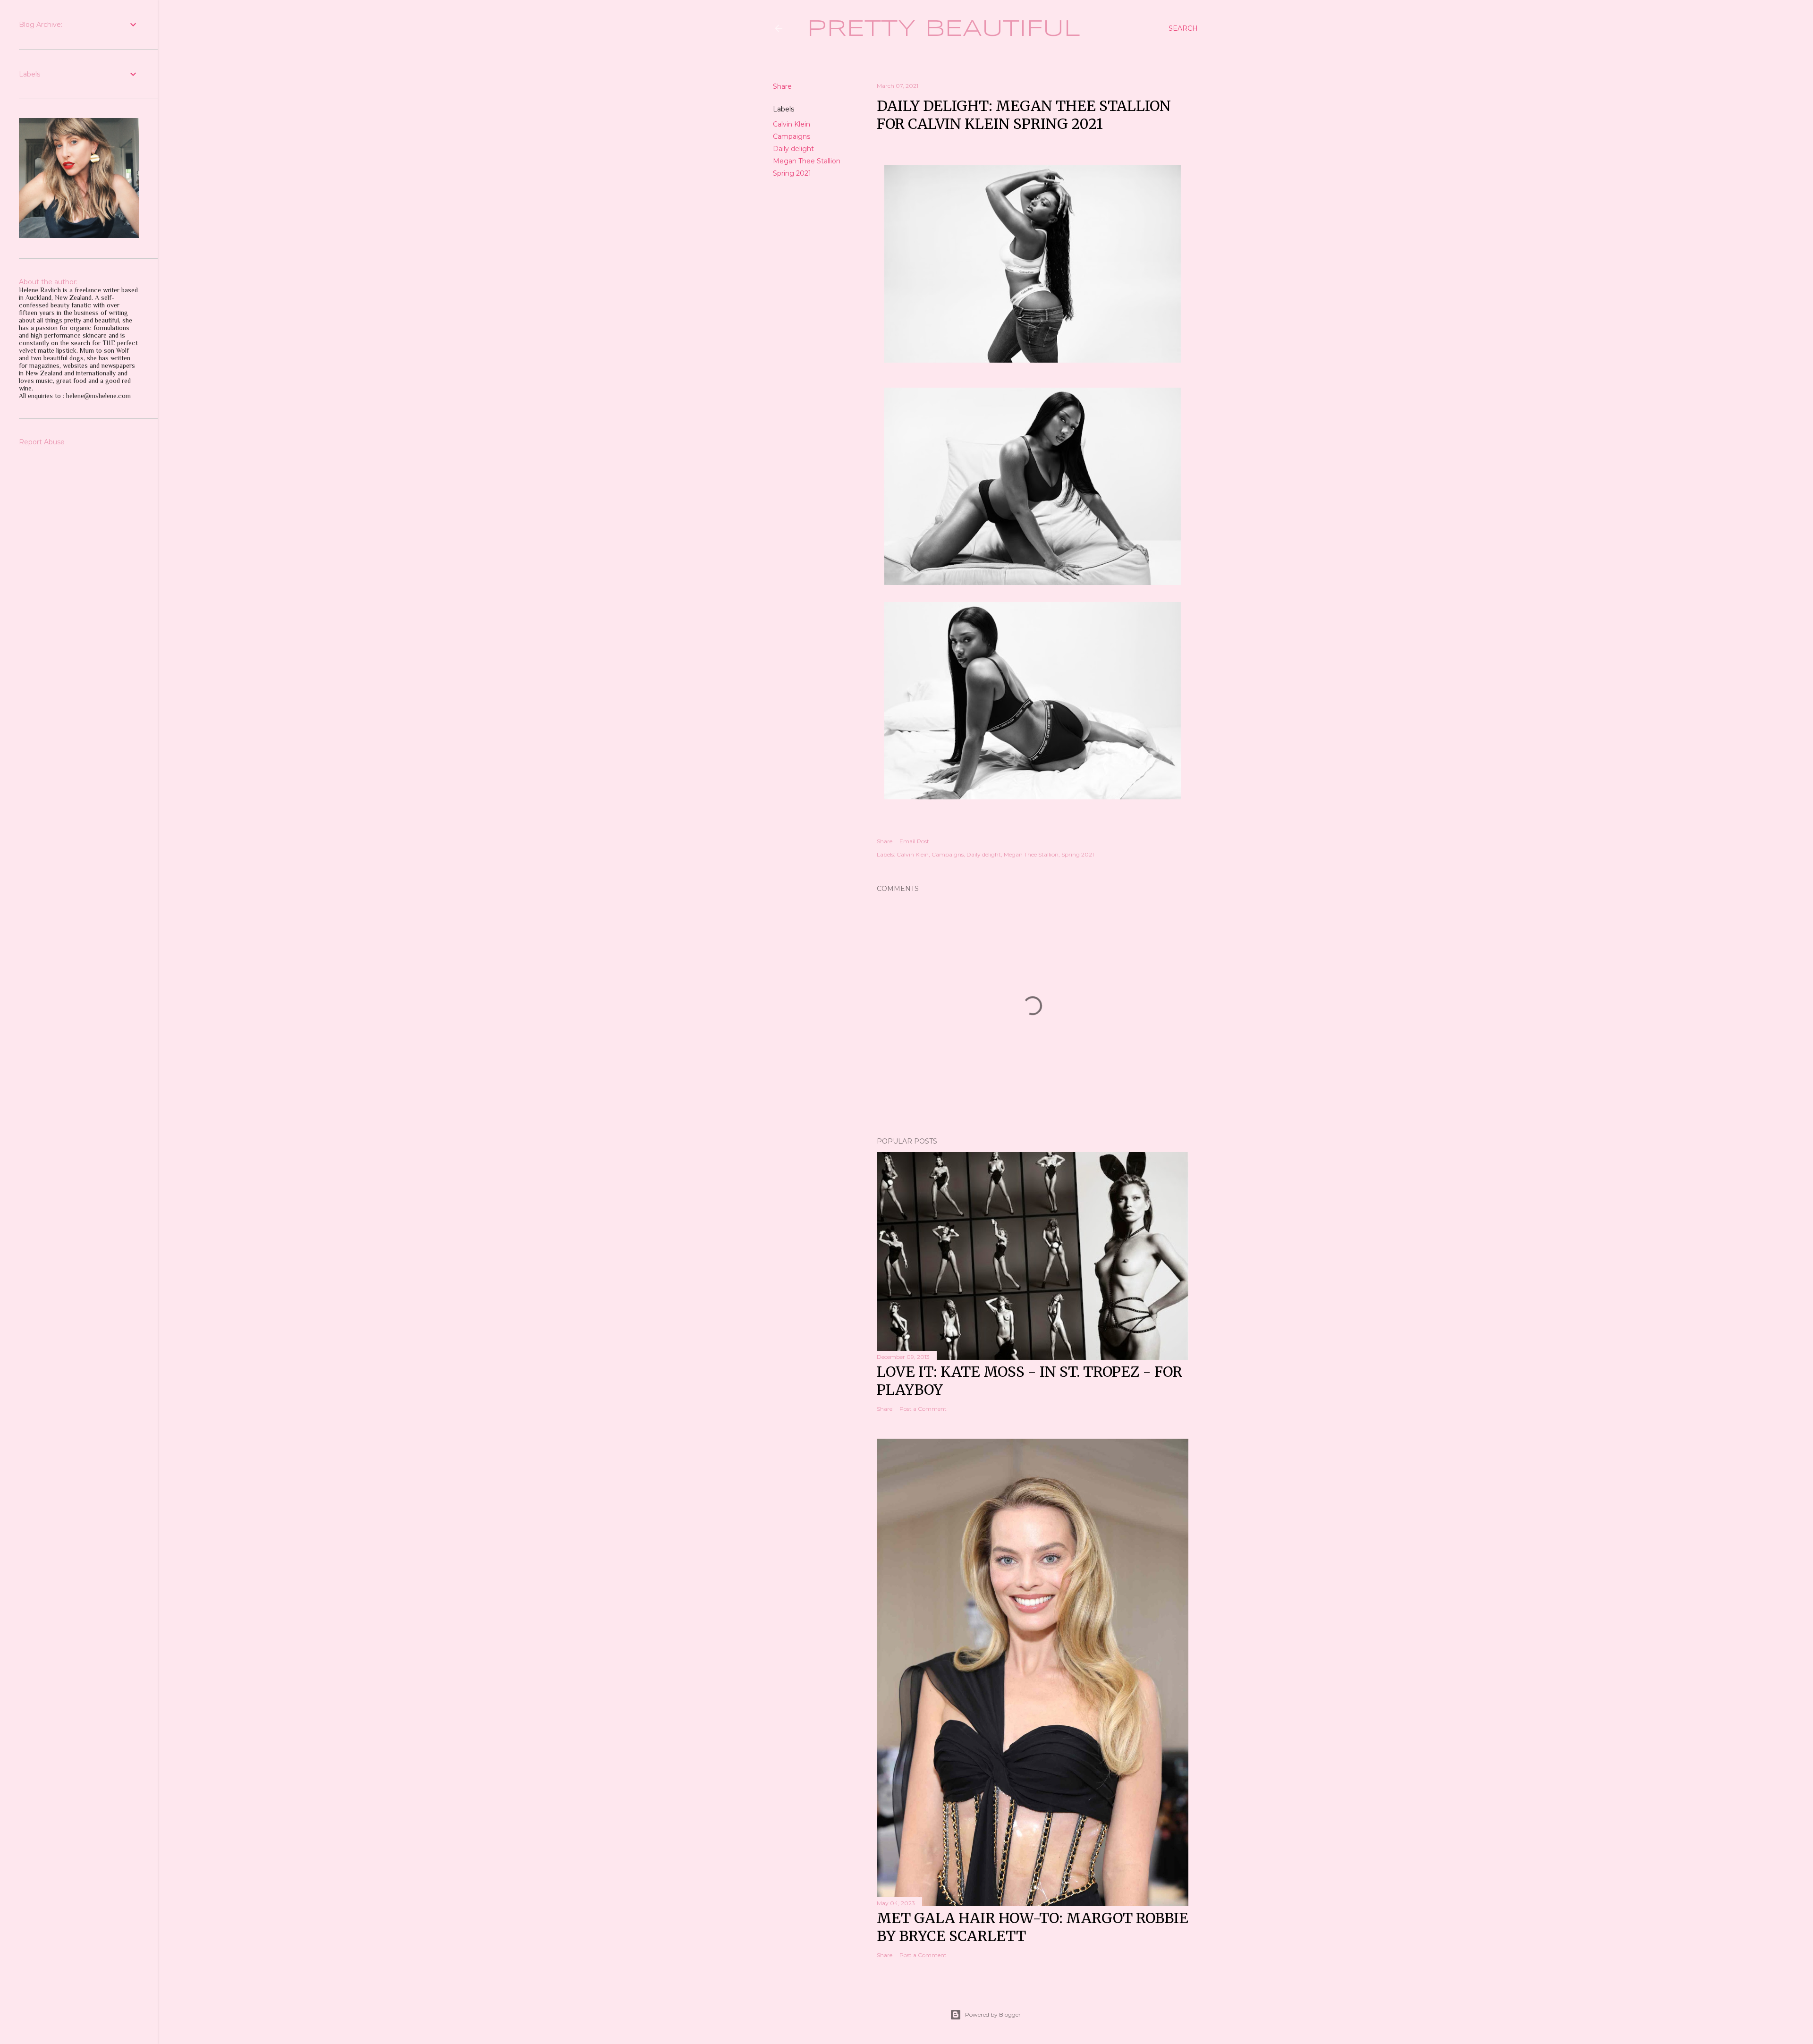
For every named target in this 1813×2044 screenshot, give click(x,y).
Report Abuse (42, 442)
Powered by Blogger (993, 2014)
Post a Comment (923, 1409)
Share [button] (782, 86)
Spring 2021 (792, 173)
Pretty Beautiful (944, 29)
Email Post (914, 841)
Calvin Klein (792, 124)
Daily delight (793, 149)
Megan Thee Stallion (807, 161)
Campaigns (792, 136)
